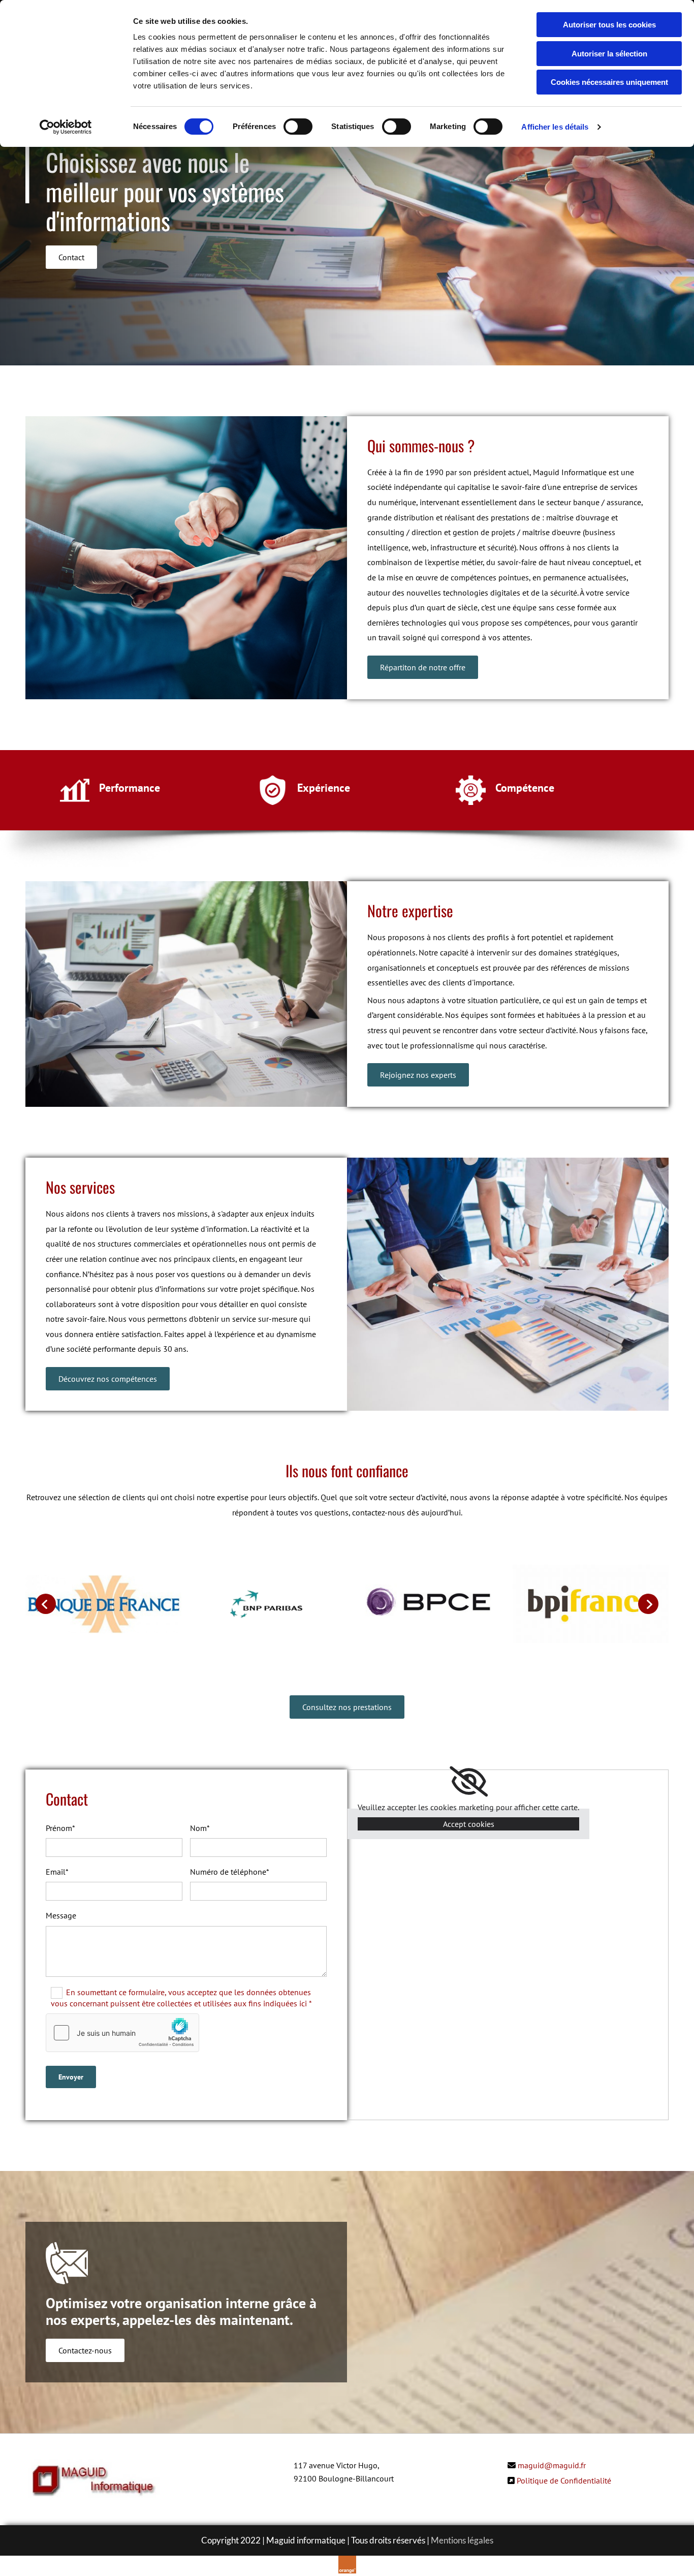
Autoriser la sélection (609, 54)
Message (61, 1916)
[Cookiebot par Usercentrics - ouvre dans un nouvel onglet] (66, 127)
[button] (71, 257)
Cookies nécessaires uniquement (609, 82)
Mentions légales (462, 2540)
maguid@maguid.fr (552, 2465)
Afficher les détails (555, 127)
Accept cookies (469, 1824)
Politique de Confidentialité (564, 2480)
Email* (57, 1872)
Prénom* (60, 1828)
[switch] (298, 127)
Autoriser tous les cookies (609, 25)
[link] (469, 1782)
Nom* (200, 1828)
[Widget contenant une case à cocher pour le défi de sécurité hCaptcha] (122, 2033)
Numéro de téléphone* (230, 1872)
